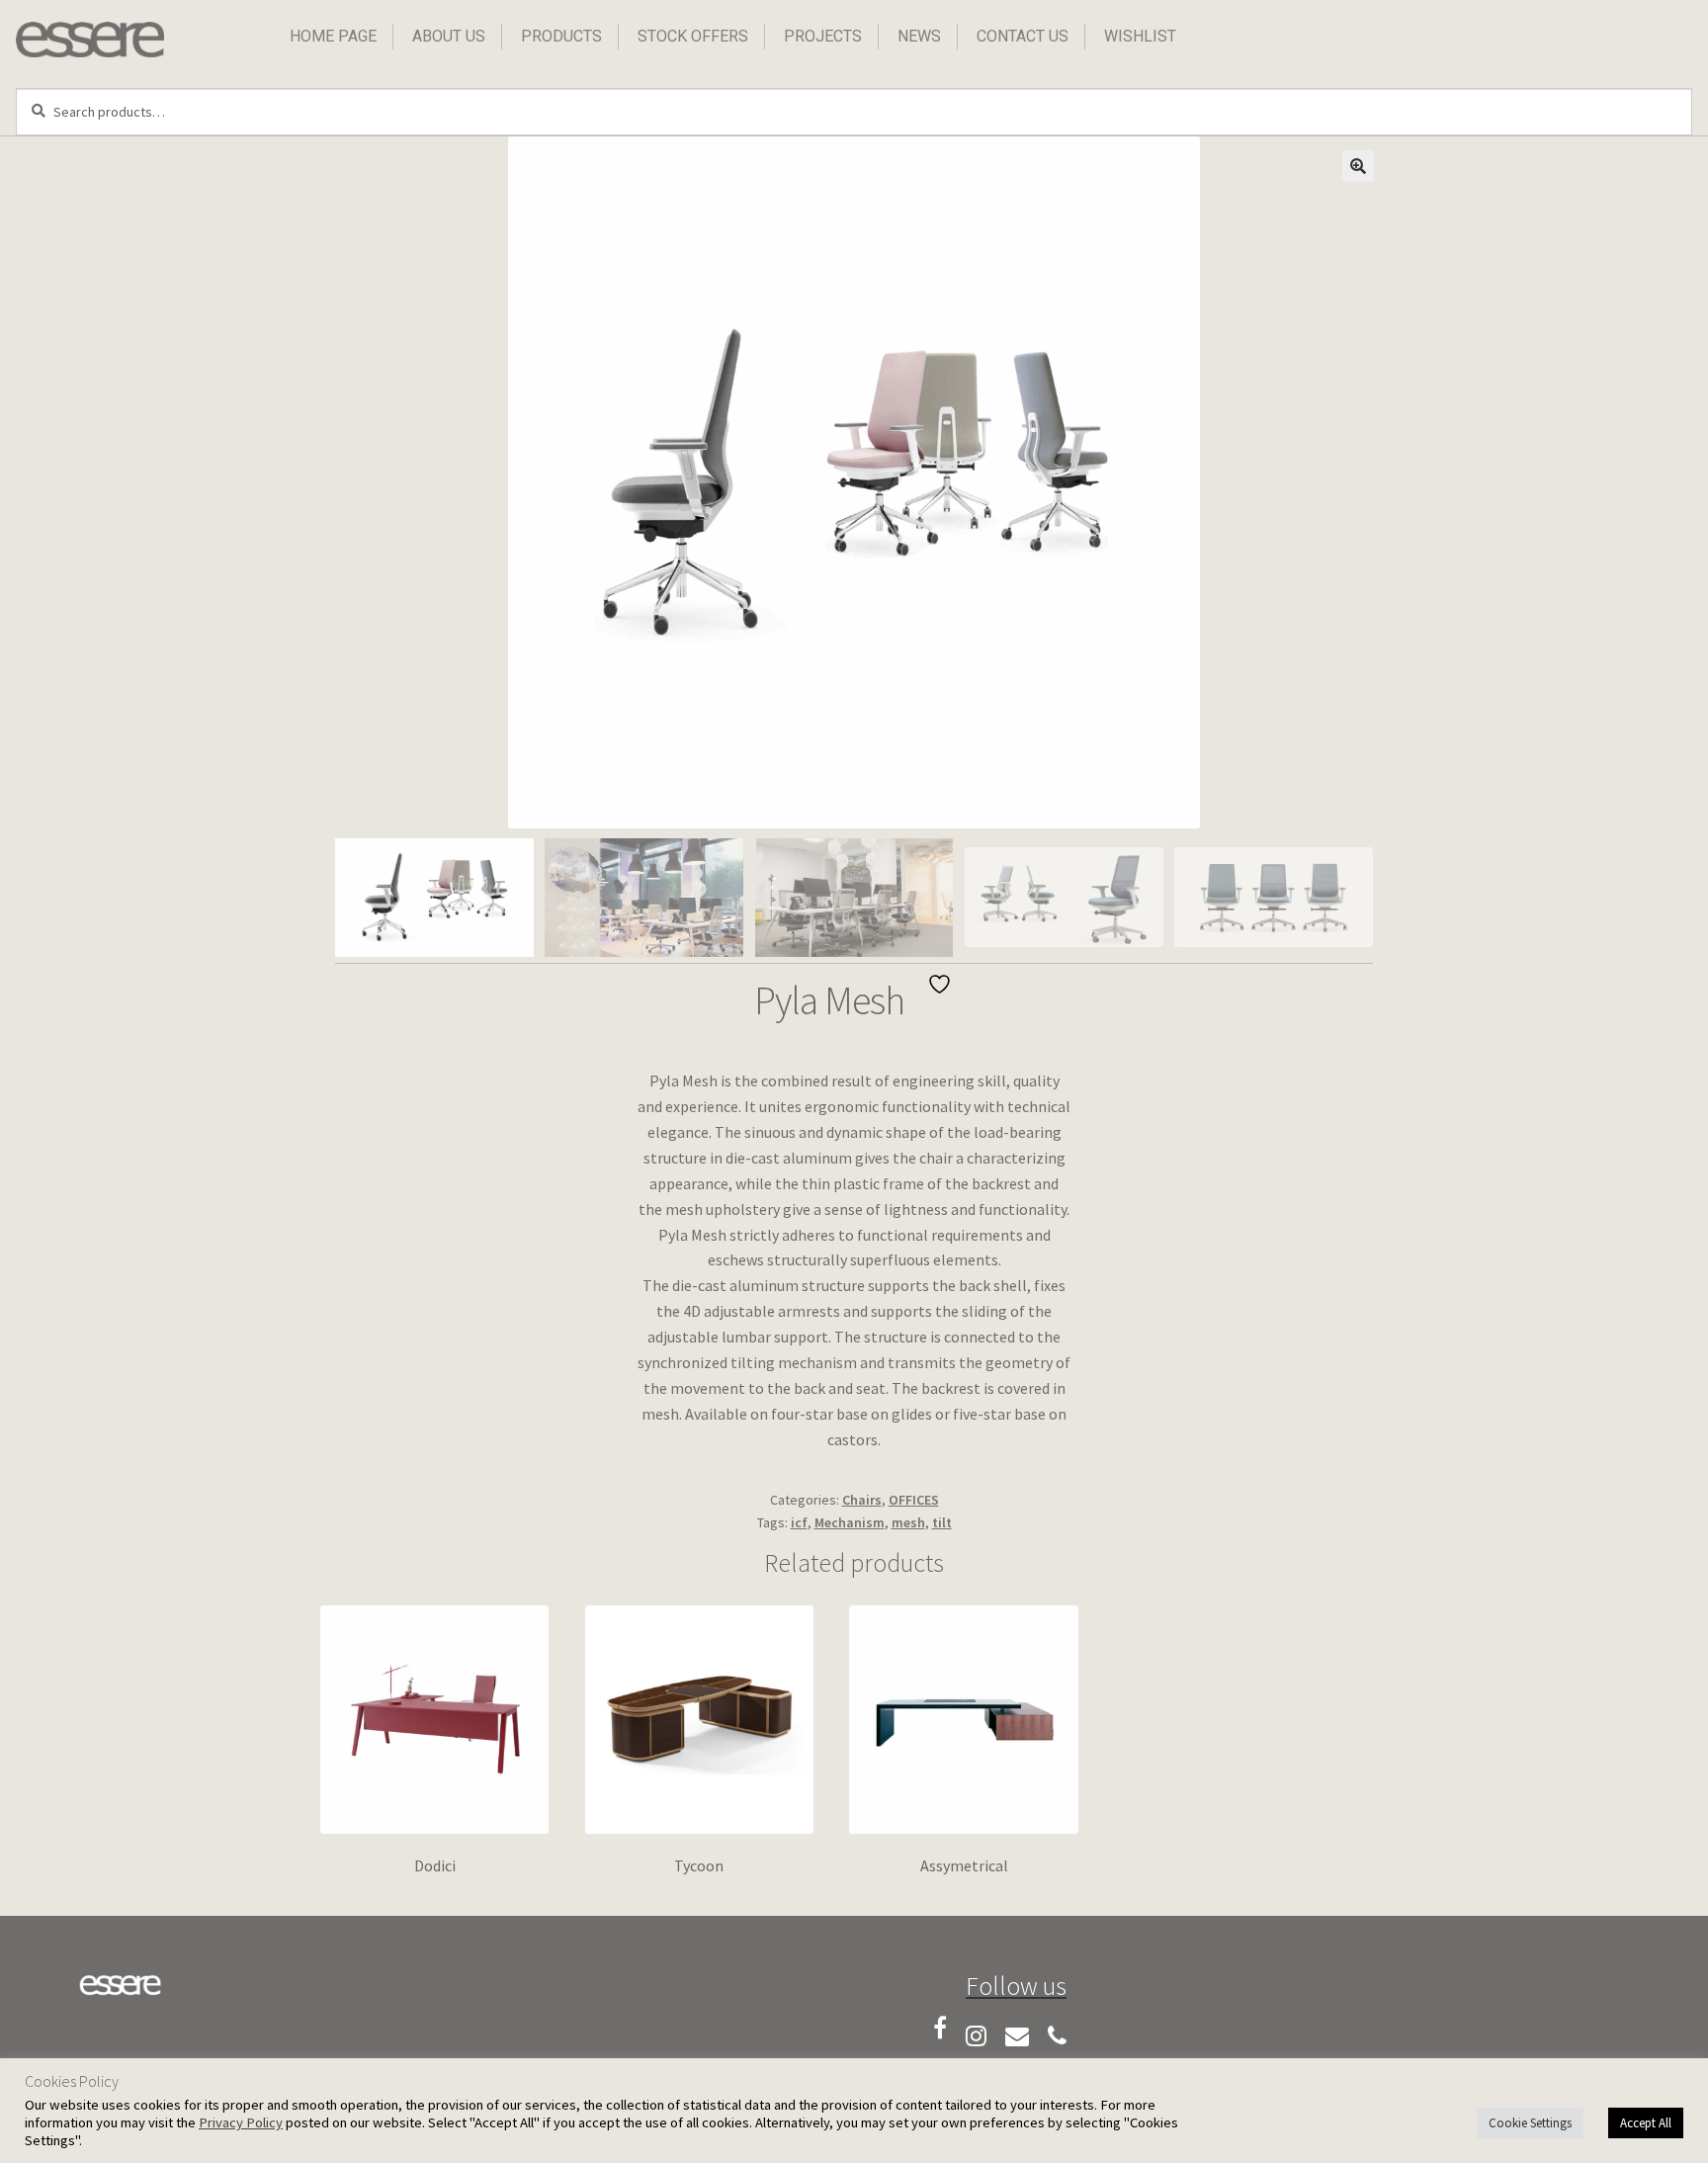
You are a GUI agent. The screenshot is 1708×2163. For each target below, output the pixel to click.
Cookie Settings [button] (1530, 2123)
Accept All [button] (1646, 2123)
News (919, 36)
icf (799, 1522)
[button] (1358, 166)
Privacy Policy (241, 2122)
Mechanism (850, 1522)
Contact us (1023, 36)
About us (449, 36)
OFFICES (914, 1500)
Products (561, 36)
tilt (942, 1522)
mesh (908, 1522)
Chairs (862, 1500)
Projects (823, 36)
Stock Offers (693, 36)
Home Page (333, 36)
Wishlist (1140, 36)
